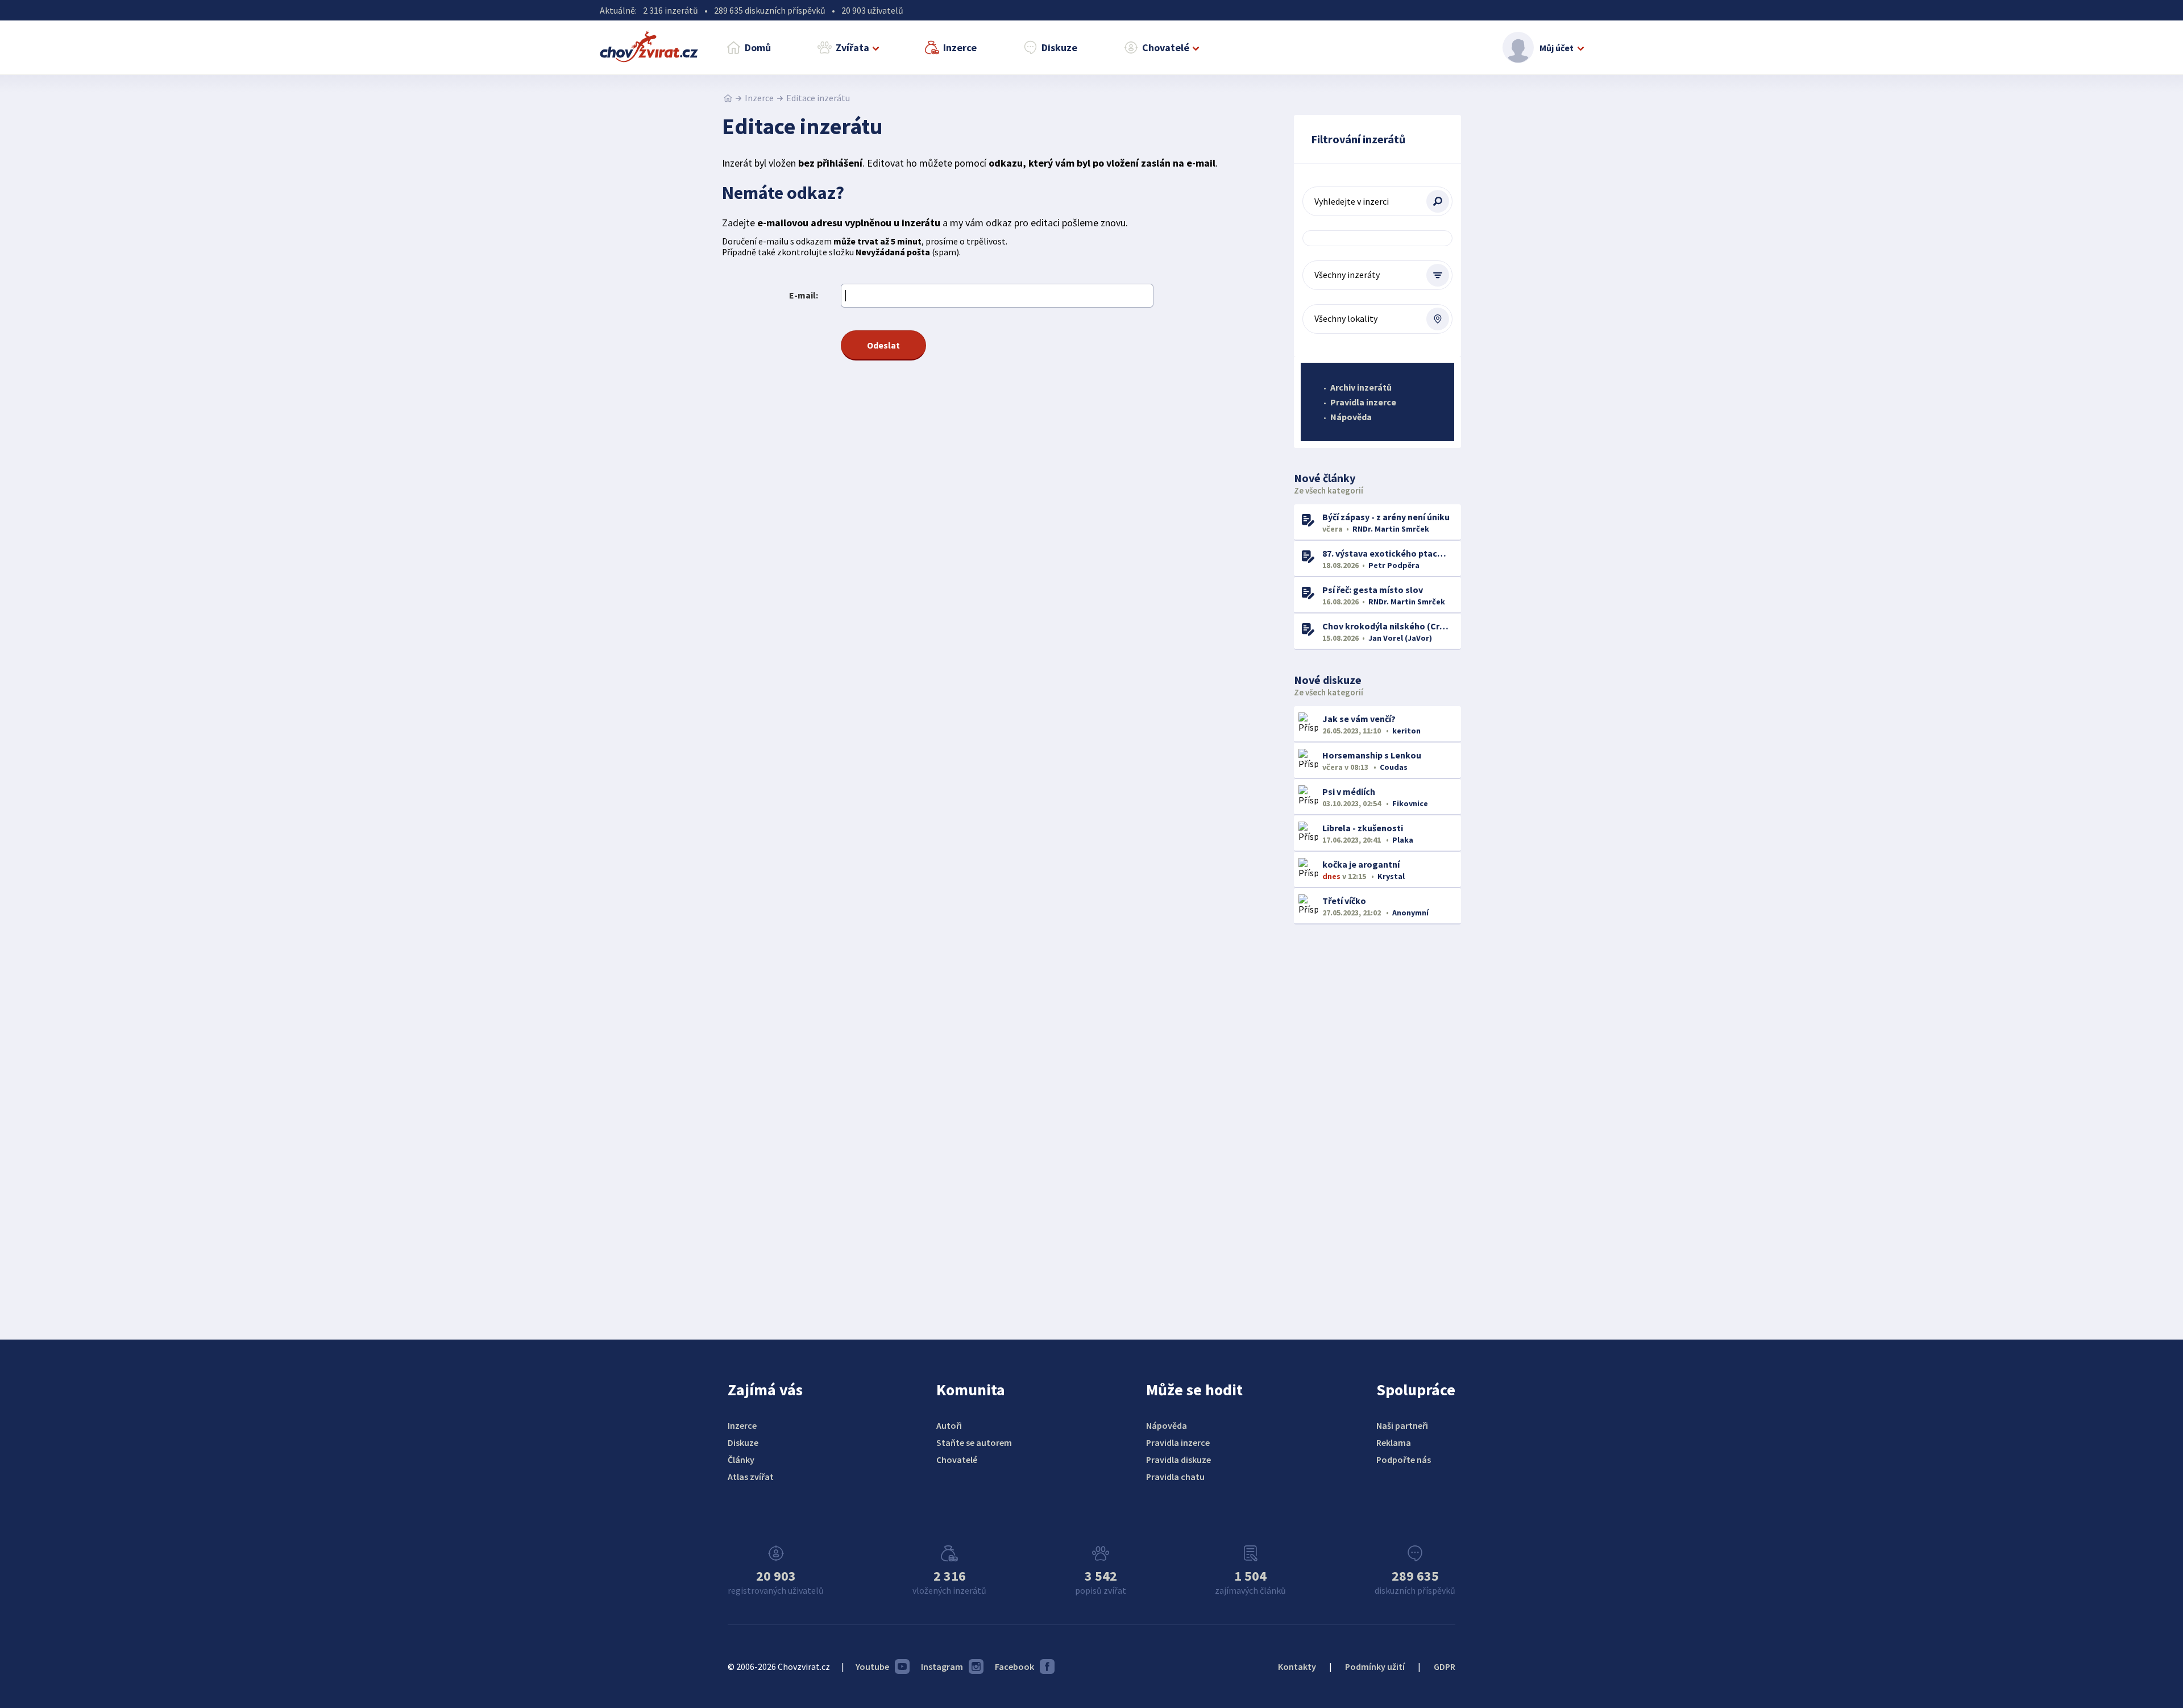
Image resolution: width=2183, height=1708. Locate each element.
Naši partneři (1402, 1425)
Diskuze (1059, 47)
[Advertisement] (1377, 1118)
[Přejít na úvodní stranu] (728, 98)
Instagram (942, 1666)
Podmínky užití (1375, 1666)
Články (741, 1460)
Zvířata (852, 47)
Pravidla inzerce (1363, 402)
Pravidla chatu (1175, 1477)
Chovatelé (1166, 47)
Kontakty (1297, 1666)
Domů (758, 47)
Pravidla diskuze (1178, 1460)
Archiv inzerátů (1361, 387)
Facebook (1014, 1666)
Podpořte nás (1404, 1460)
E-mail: (804, 295)
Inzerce (960, 47)
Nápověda (1351, 417)
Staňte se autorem (974, 1442)
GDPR (1445, 1666)
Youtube (872, 1666)
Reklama (1394, 1442)
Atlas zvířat (751, 1477)
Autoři (949, 1425)
